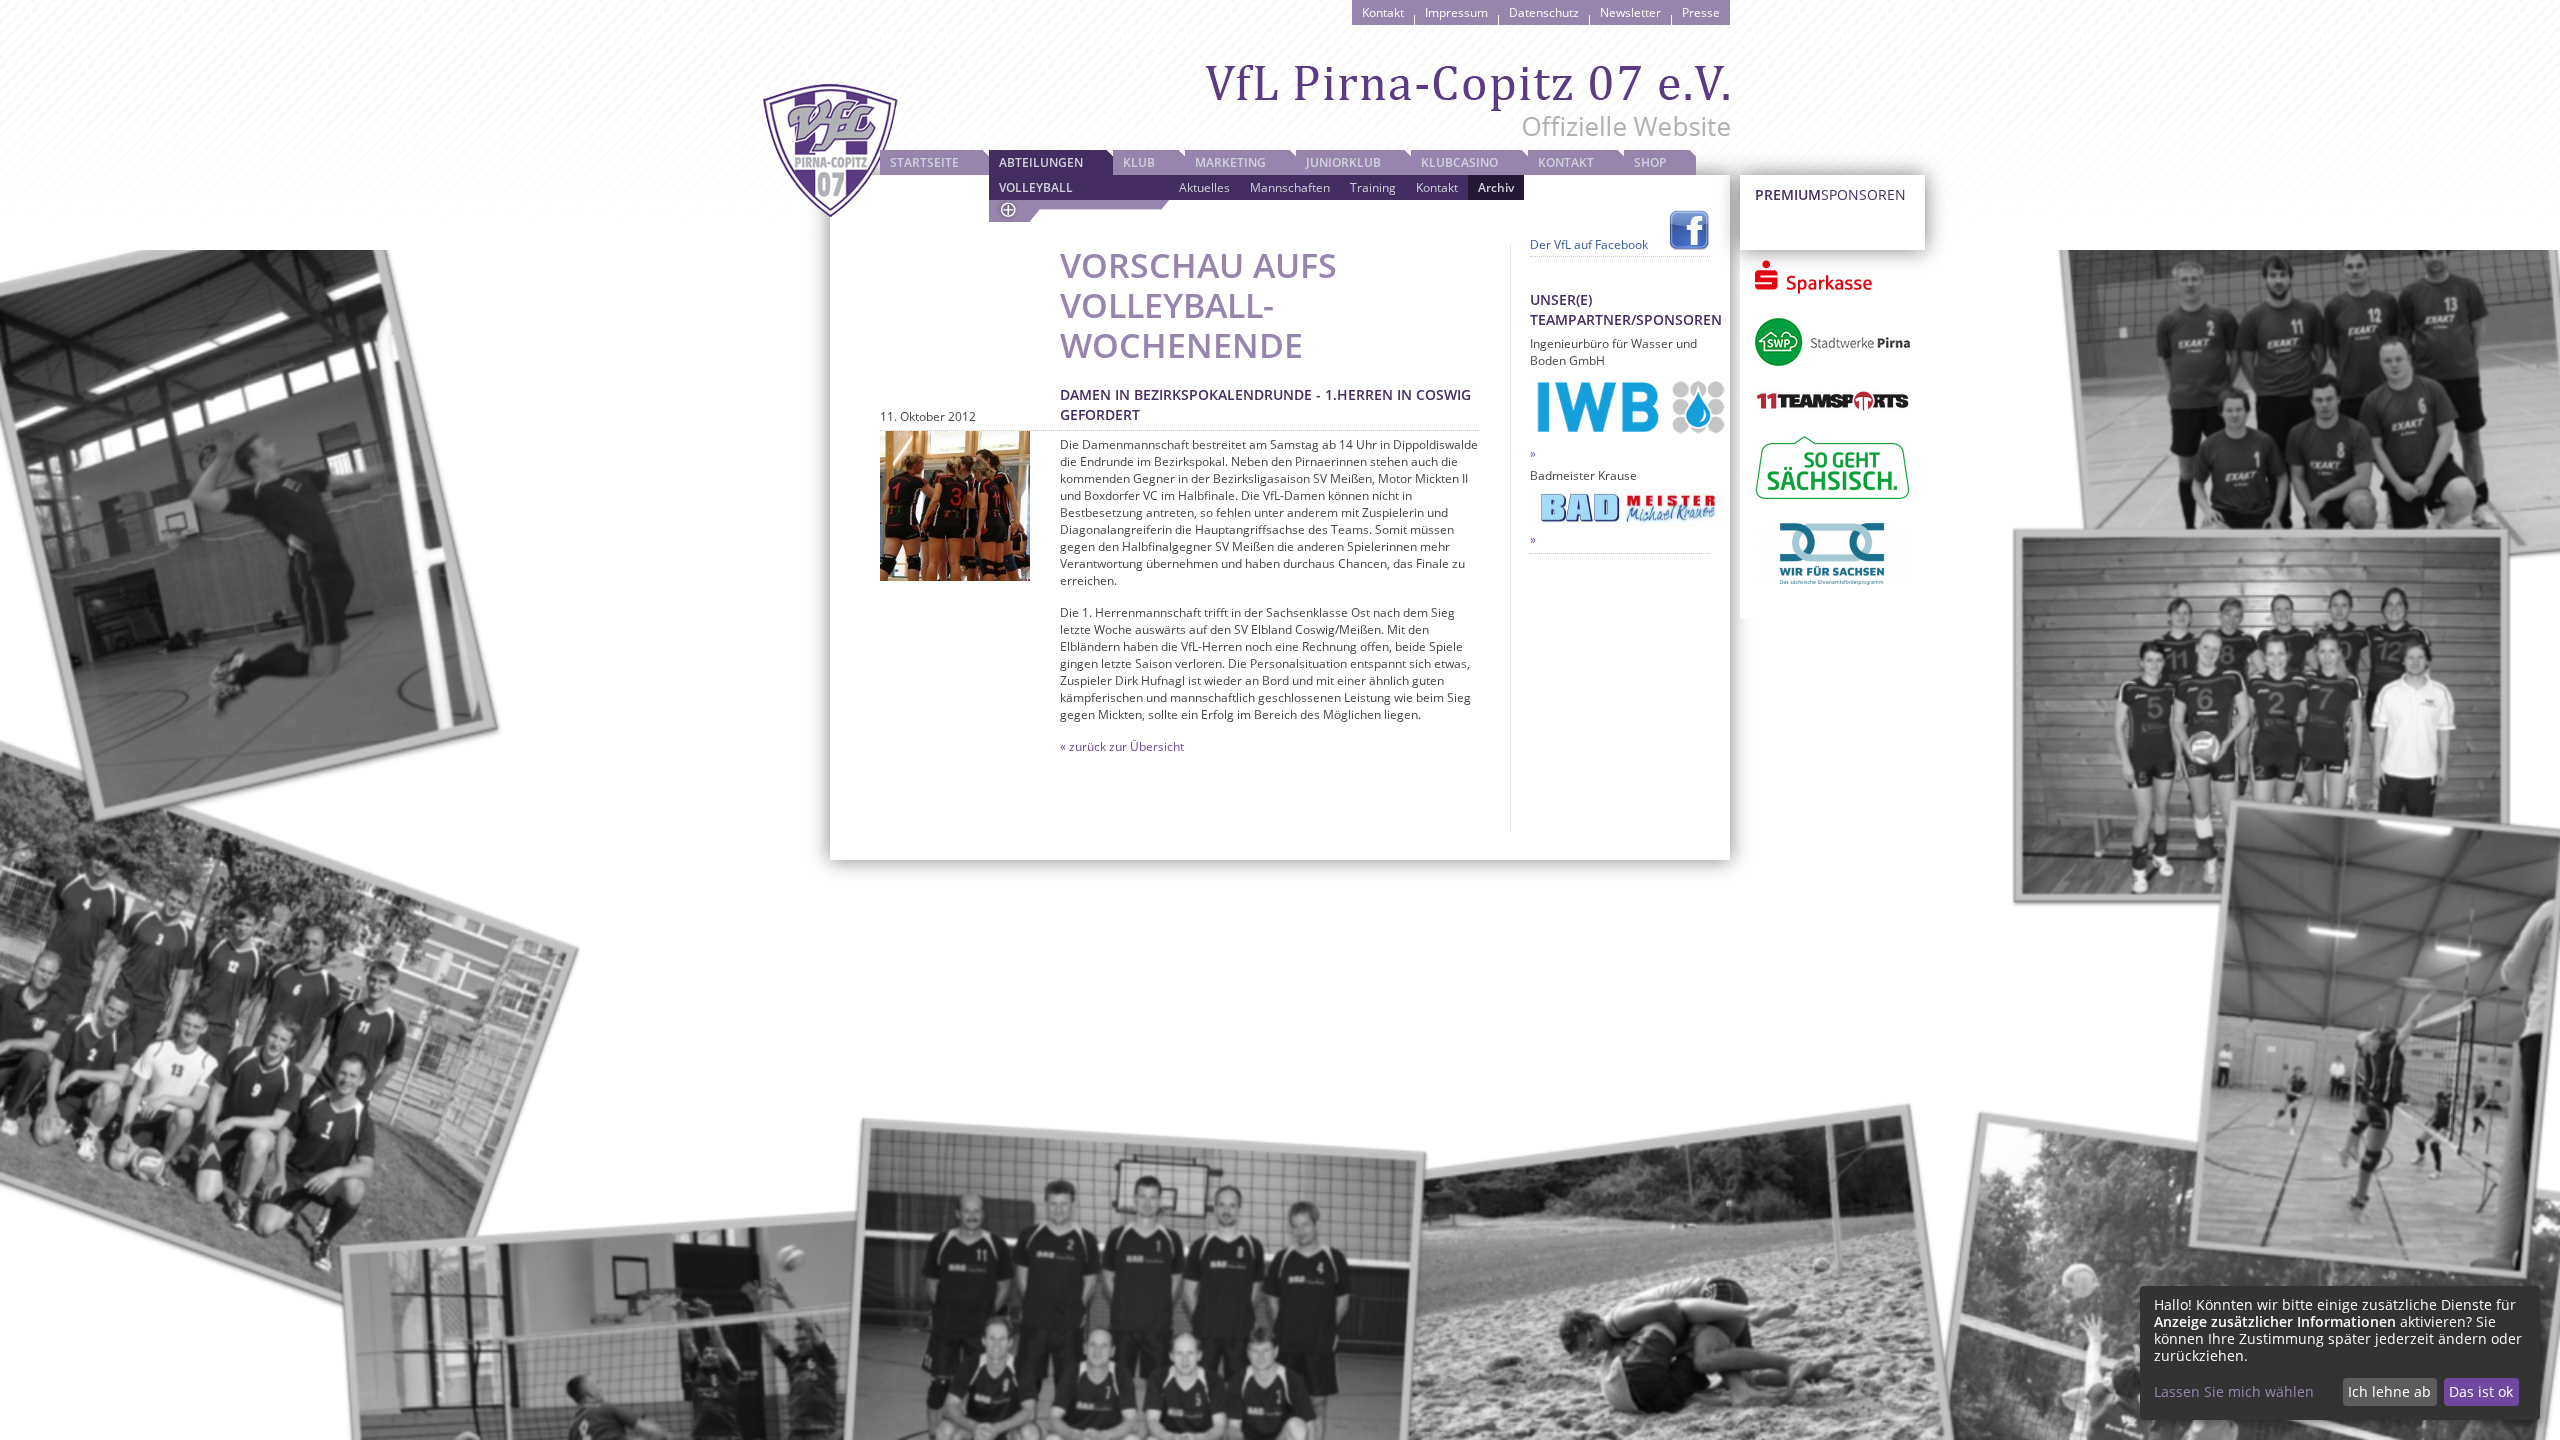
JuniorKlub (1343, 162)
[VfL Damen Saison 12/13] (955, 506)
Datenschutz (1544, 12)
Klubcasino (1459, 162)
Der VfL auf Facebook (1589, 244)
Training (1373, 187)
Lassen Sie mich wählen (2234, 1391)
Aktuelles (1204, 187)
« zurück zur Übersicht (1122, 746)
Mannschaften (1290, 187)
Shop (1650, 162)
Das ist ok (2481, 1391)
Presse (1701, 12)
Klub (1139, 162)
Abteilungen (1041, 162)
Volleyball (1036, 187)
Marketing (1230, 162)
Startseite (924, 162)
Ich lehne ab (2389, 1391)
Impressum (1456, 12)
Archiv (1496, 187)
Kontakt (1383, 12)
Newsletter (1630, 12)
